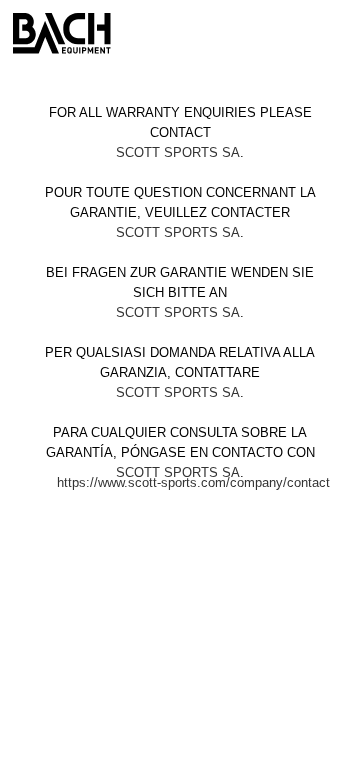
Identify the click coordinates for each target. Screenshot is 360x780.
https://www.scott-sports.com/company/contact (193, 482)
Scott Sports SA (178, 152)
